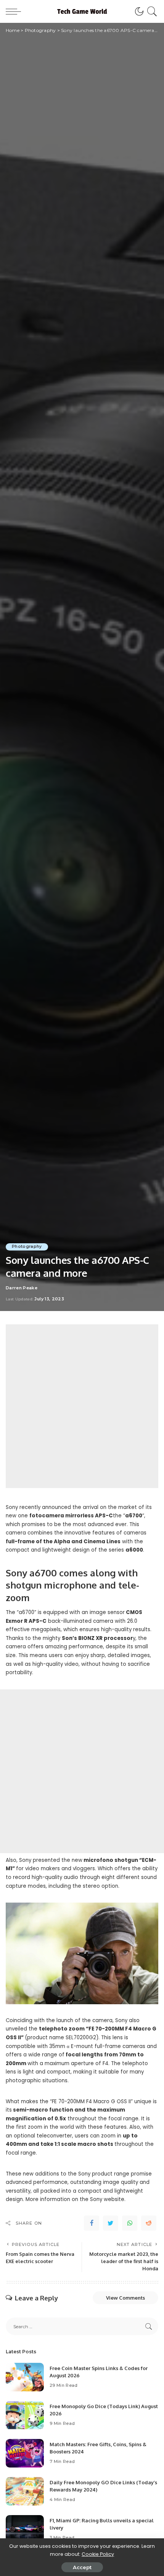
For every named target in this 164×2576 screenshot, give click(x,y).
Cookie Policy (98, 2554)
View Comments (125, 2298)
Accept (82, 2567)
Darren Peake (22, 1288)
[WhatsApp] (130, 2223)
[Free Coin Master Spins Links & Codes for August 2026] (25, 2377)
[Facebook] (92, 2223)
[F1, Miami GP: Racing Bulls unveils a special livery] (25, 2529)
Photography (27, 1247)
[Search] (151, 11)
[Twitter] (111, 2223)
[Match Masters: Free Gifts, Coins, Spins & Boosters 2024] (25, 2453)
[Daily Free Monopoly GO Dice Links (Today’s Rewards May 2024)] (25, 2491)
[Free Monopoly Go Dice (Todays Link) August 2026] (25, 2415)
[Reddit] (149, 2223)
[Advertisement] (82, 1406)
